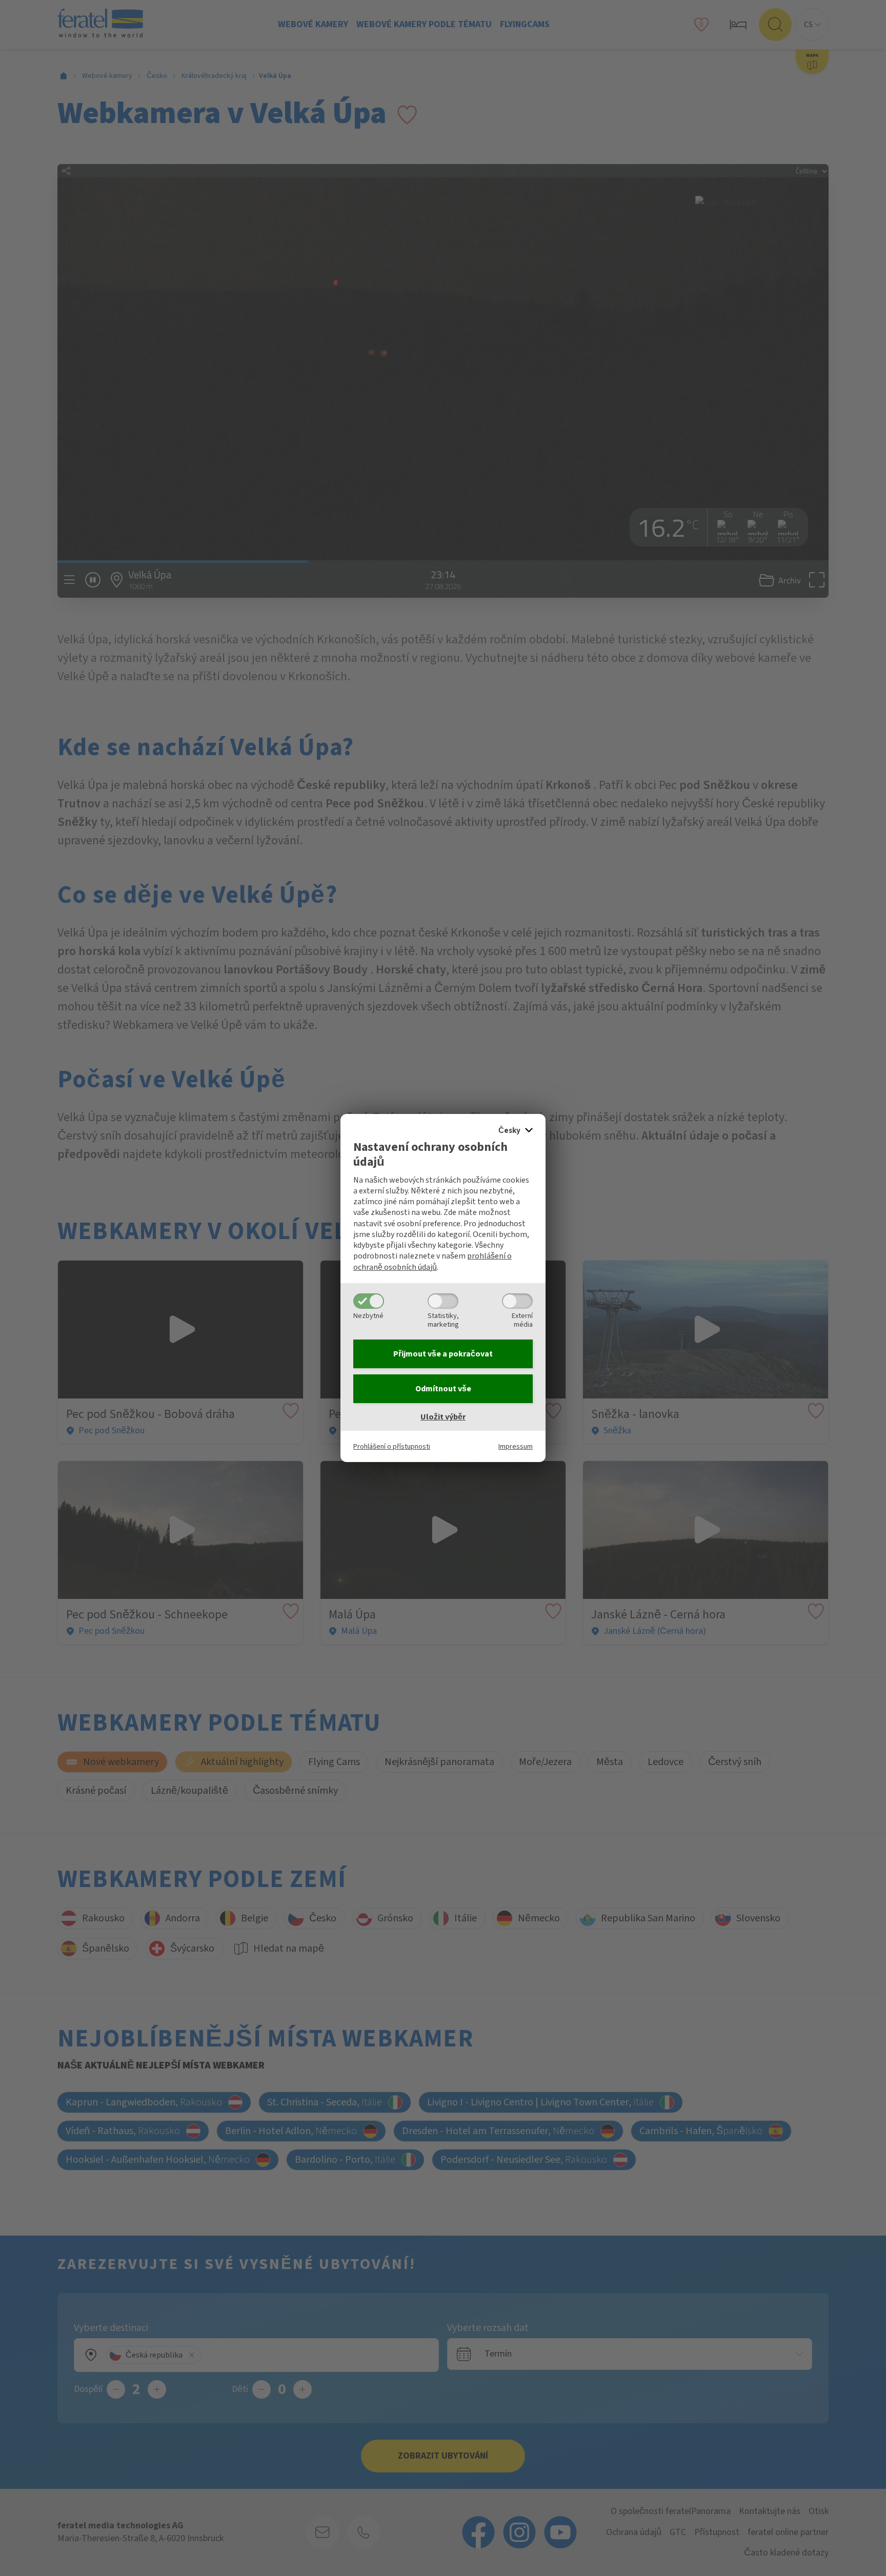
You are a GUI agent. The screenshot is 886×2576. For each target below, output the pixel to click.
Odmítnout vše (443, 1389)
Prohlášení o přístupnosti (392, 1446)
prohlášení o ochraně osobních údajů (432, 1261)
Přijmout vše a (443, 1354)
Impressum (516, 1446)
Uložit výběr (443, 1417)
